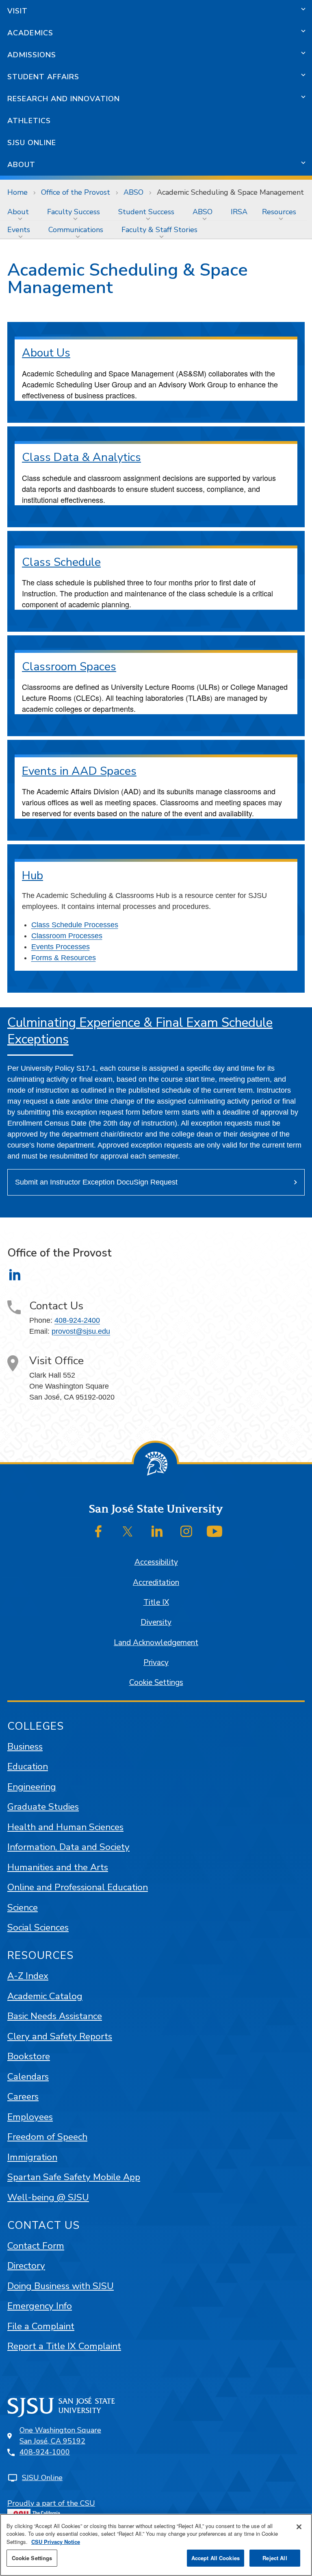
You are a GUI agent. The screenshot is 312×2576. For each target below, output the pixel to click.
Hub (32, 876)
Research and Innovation (64, 99)
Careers (23, 2097)
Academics (30, 33)
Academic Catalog (45, 1996)
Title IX (156, 1602)
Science (23, 1908)
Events (19, 230)
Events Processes (61, 947)
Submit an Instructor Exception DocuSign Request (96, 1182)
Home (17, 192)
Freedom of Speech (47, 2137)
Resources (279, 212)
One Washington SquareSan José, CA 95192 (60, 2436)
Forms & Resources (64, 958)
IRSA (239, 212)
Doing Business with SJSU (61, 2286)
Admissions (32, 55)
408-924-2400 (77, 1320)
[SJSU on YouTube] (214, 1531)
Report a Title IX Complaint (64, 2346)
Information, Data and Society (68, 1847)
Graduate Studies (43, 1807)
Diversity (156, 1622)
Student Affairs (43, 77)
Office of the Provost (76, 192)
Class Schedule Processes (75, 925)
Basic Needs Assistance (55, 2016)
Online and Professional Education (78, 1887)
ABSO (133, 192)
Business (25, 1747)
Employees (30, 2117)
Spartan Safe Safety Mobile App (74, 2177)
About (21, 165)
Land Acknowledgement (156, 1643)
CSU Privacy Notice (56, 2542)
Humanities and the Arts (58, 1867)
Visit (17, 11)
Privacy (156, 1663)
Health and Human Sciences (65, 1827)
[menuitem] (20, 212)
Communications (76, 230)
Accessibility (156, 1562)
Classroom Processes (67, 936)
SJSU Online (32, 143)
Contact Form (36, 2246)
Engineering (32, 1787)
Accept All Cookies (216, 2558)
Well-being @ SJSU (48, 2197)
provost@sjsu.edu (81, 1331)
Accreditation (156, 1583)
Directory (26, 2266)
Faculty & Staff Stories (159, 230)
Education (28, 1766)
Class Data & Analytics (81, 457)
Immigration (32, 2157)
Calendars (28, 2077)
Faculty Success (74, 212)
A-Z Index (28, 1976)
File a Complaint (41, 2326)
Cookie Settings (156, 1683)
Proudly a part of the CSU (51, 2503)
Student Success (146, 212)
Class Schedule (61, 562)
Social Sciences (38, 1927)
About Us (46, 353)
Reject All (275, 2558)
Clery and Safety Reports (60, 2036)
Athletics (29, 121)
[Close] (299, 2527)
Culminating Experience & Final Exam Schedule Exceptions (140, 1031)
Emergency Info (40, 2306)
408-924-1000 (45, 2452)
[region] (156, 2545)
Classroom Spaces (69, 667)
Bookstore (29, 2056)
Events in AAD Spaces (79, 771)
